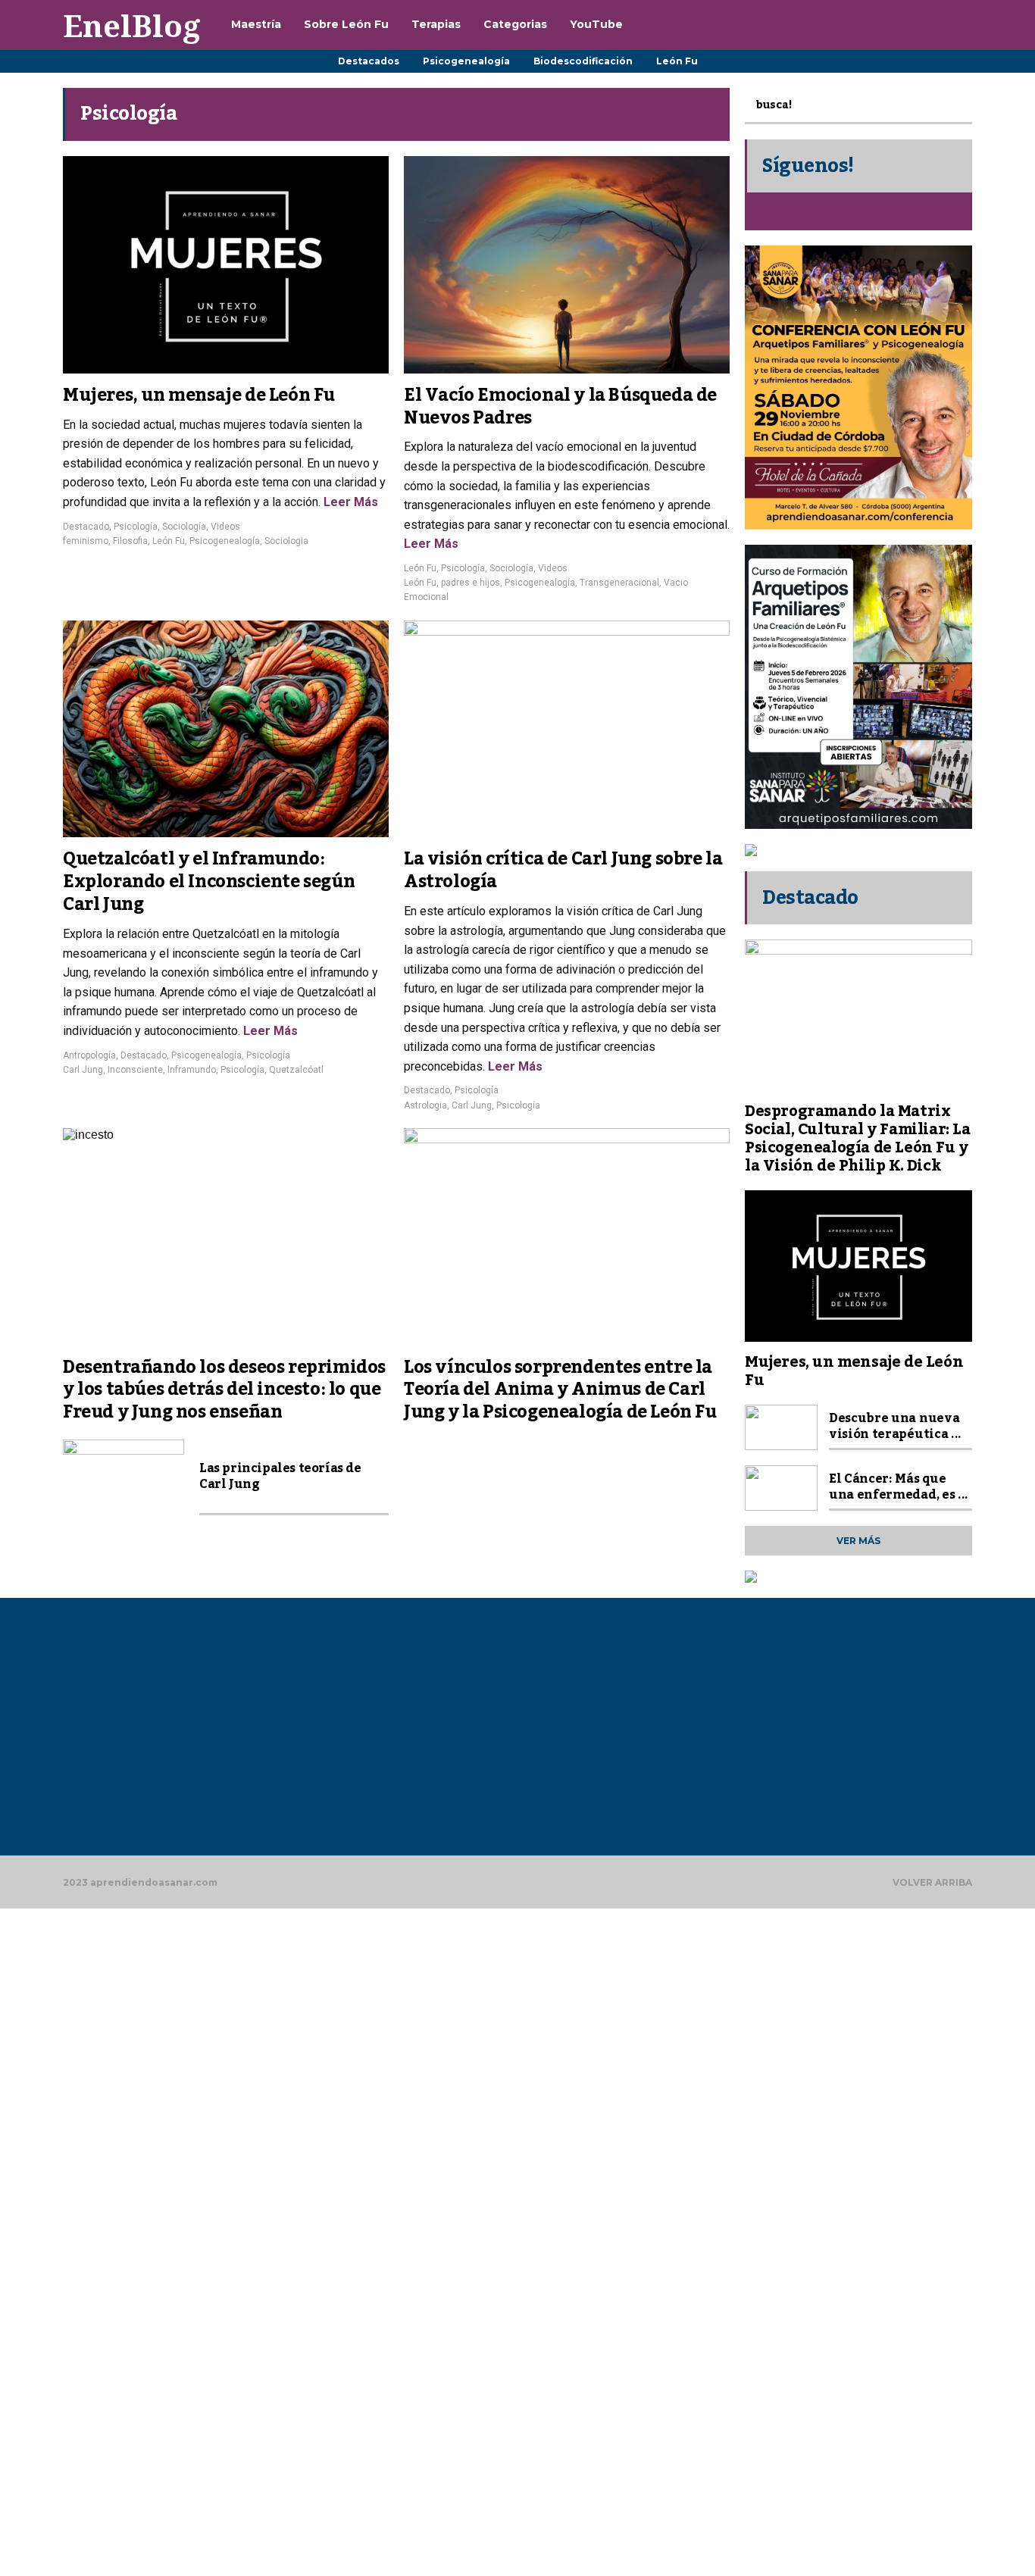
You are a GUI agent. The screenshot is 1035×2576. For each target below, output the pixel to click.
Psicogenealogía (466, 61)
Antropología (89, 1055)
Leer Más (349, 502)
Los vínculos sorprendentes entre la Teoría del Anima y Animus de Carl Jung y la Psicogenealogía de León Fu (560, 1390)
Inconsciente (135, 1070)
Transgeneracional (619, 583)
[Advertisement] (204, 1734)
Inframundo (192, 1070)
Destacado (86, 527)
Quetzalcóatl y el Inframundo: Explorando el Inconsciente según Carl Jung (209, 882)
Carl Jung (83, 1070)
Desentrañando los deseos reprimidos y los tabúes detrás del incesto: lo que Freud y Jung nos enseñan (224, 1390)
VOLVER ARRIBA (932, 1882)
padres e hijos (471, 583)
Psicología (136, 527)
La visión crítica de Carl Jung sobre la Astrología (563, 871)
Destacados (369, 61)
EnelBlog (132, 25)
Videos (225, 527)
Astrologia (425, 1105)
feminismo (86, 541)
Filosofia (130, 541)
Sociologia (286, 541)
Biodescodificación (583, 61)
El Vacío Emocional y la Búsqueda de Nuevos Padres (560, 407)
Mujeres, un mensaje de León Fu (199, 395)
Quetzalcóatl (296, 1070)
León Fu (677, 61)
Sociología (184, 527)
